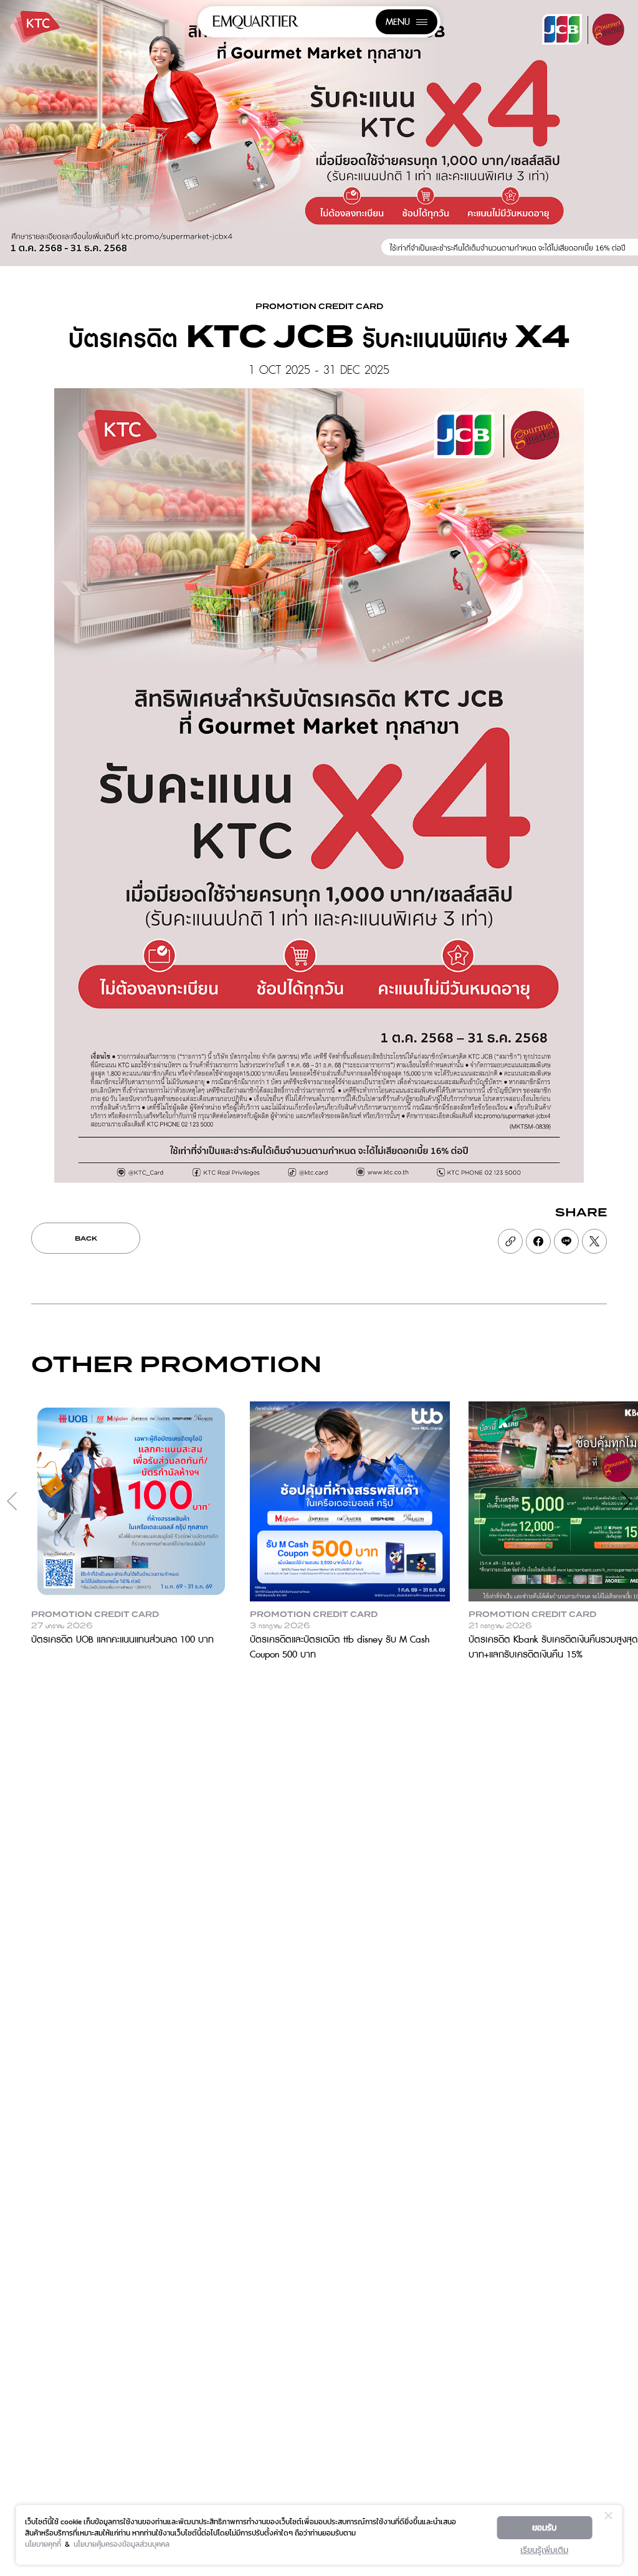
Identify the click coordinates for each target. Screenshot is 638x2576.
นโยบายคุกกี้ (43, 2544)
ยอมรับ (545, 2528)
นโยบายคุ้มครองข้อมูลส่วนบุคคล (121, 2544)
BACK (86, 1239)
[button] (626, 1501)
